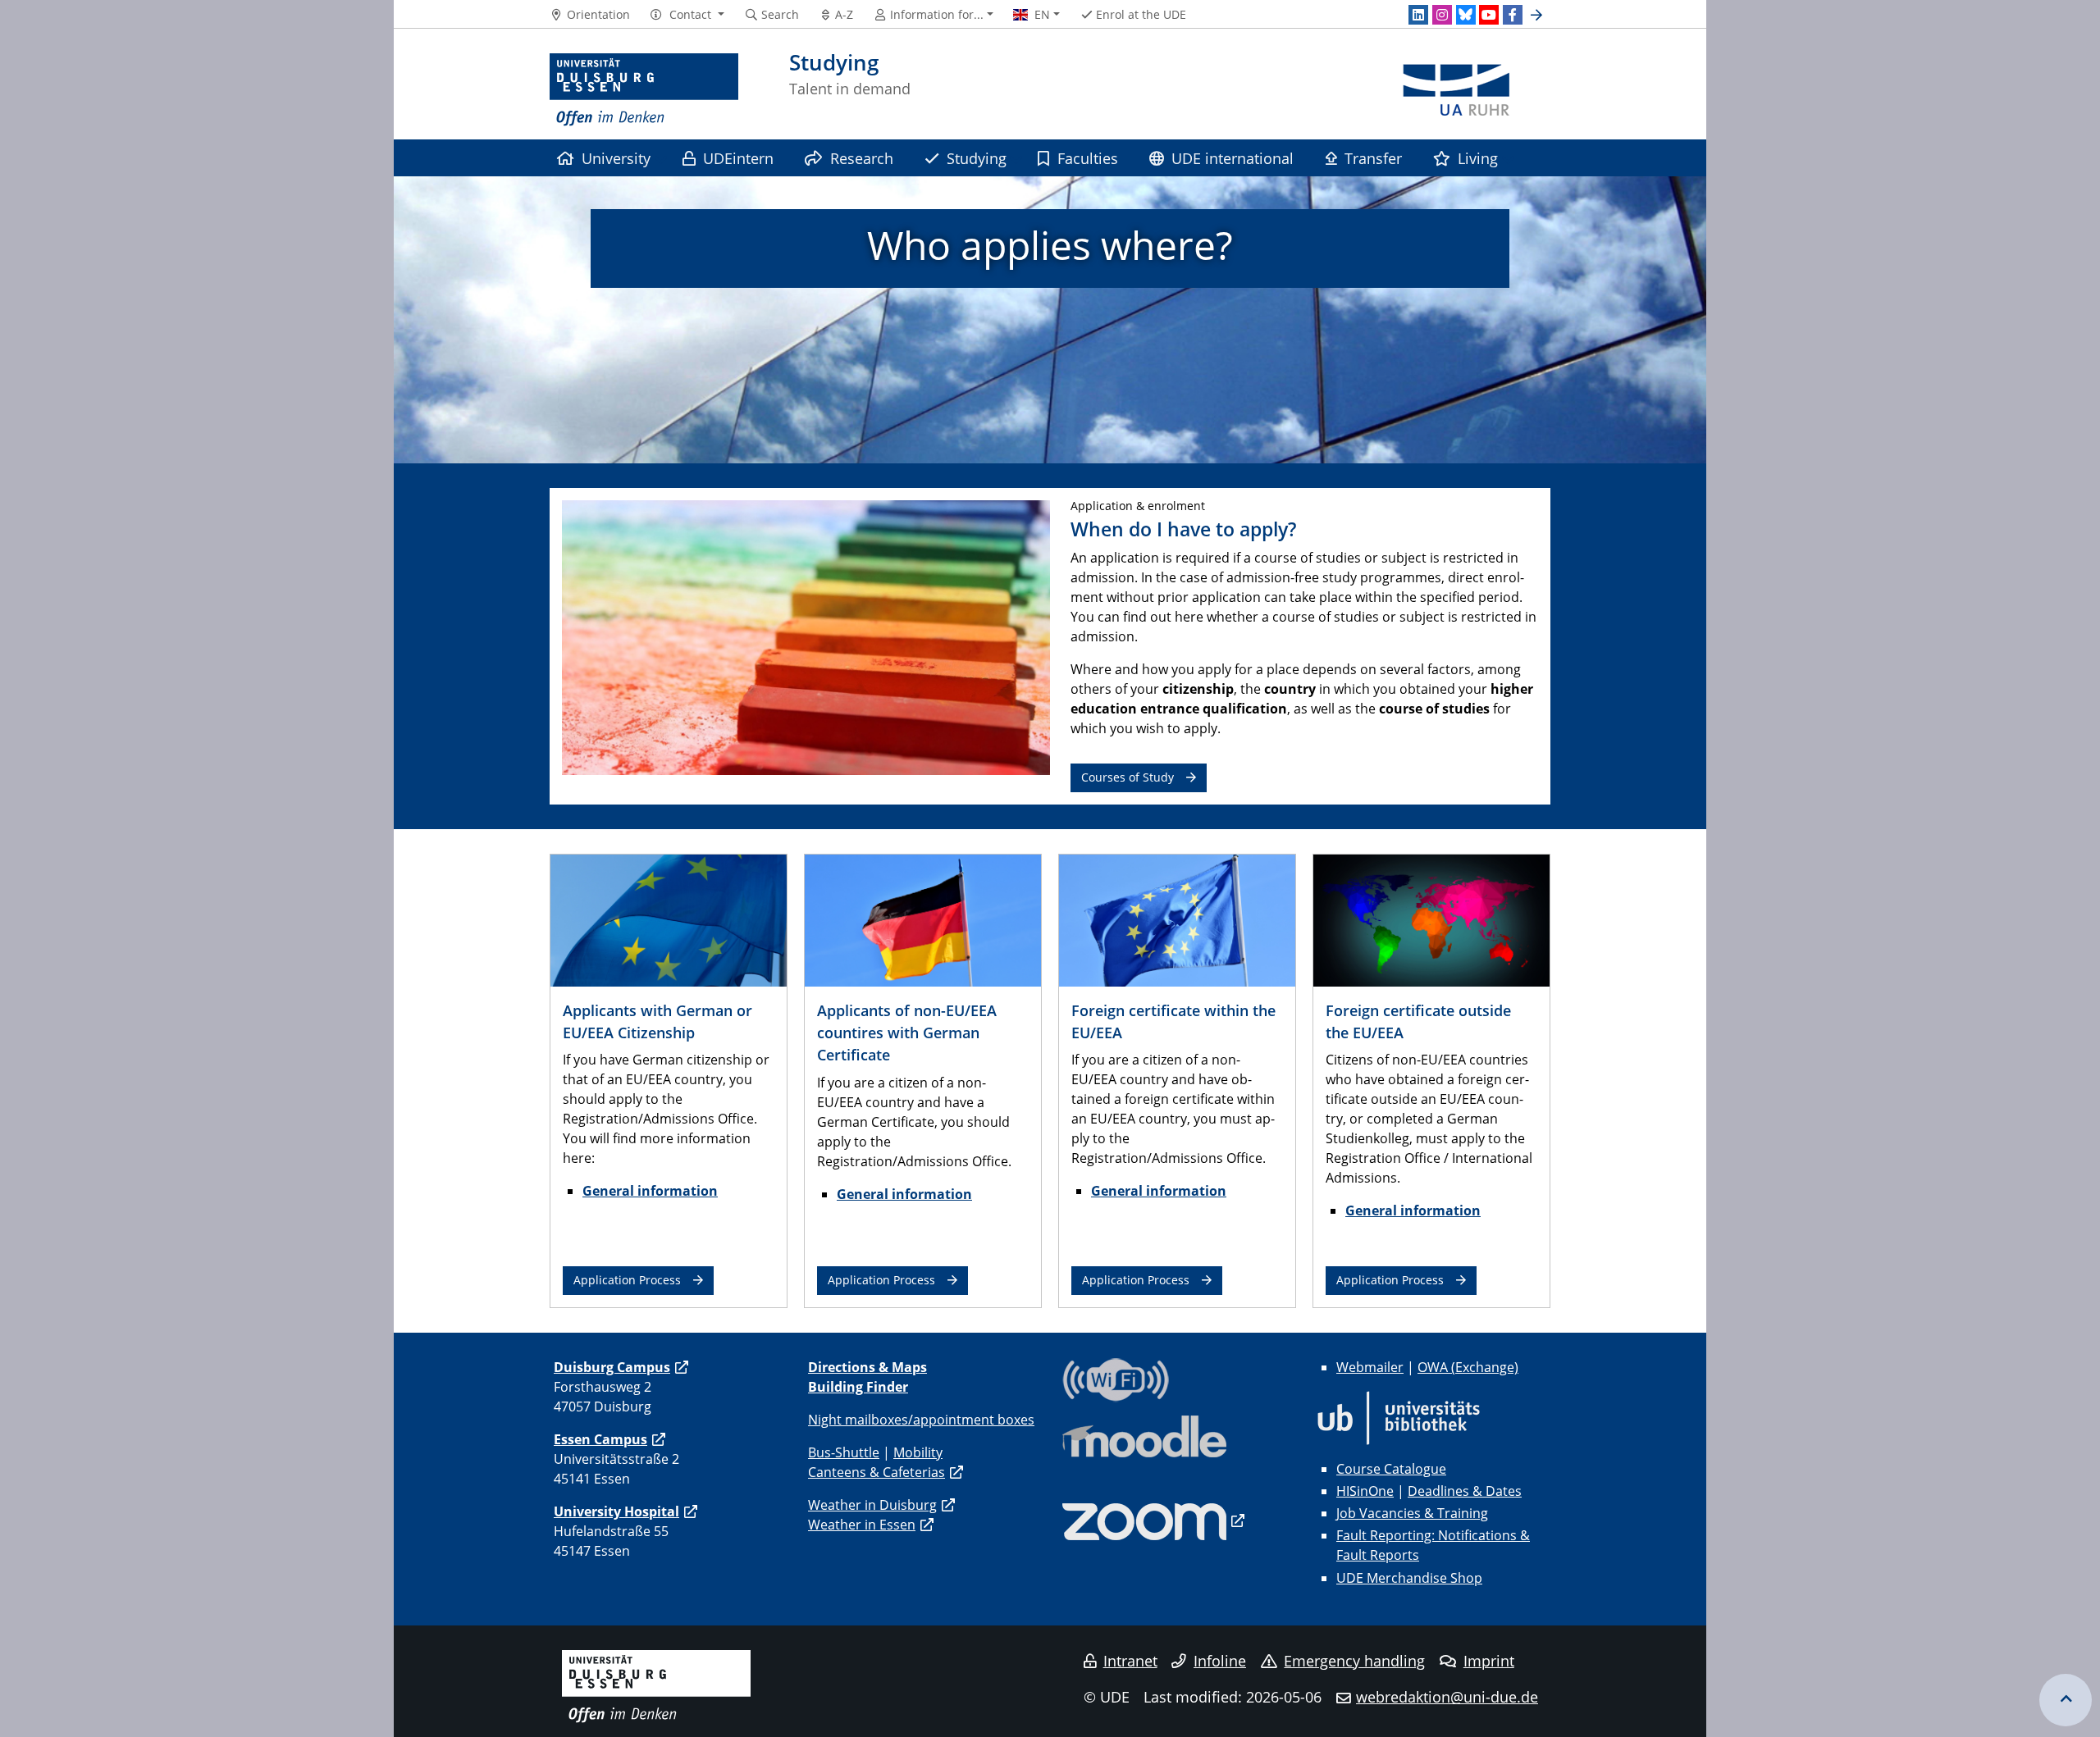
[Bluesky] (1466, 15)
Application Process (627, 1280)
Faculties (1088, 158)
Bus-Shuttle (844, 1452)
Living (1478, 158)
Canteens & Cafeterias (877, 1472)
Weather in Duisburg (872, 1505)
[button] (687, 15)
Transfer (1373, 158)
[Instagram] (1442, 15)
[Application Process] (669, 919)
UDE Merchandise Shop (1409, 1578)
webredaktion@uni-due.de (1447, 1697)
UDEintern (738, 158)
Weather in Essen (862, 1525)
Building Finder (858, 1387)
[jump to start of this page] (2066, 1700)
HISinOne (1365, 1491)
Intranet (1130, 1661)
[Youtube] (1489, 15)
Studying (977, 158)
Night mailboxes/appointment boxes (921, 1420)
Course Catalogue (1391, 1469)
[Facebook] (1513, 15)
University (616, 158)
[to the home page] (644, 90)
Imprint (1489, 1661)
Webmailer (1370, 1367)
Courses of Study (1128, 777)
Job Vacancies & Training (1412, 1513)
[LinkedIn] (1418, 15)
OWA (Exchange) (1468, 1367)
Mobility (918, 1452)
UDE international (1233, 158)
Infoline (1220, 1661)
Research (862, 158)
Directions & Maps (867, 1367)
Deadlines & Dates (1465, 1491)
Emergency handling (1354, 1661)
